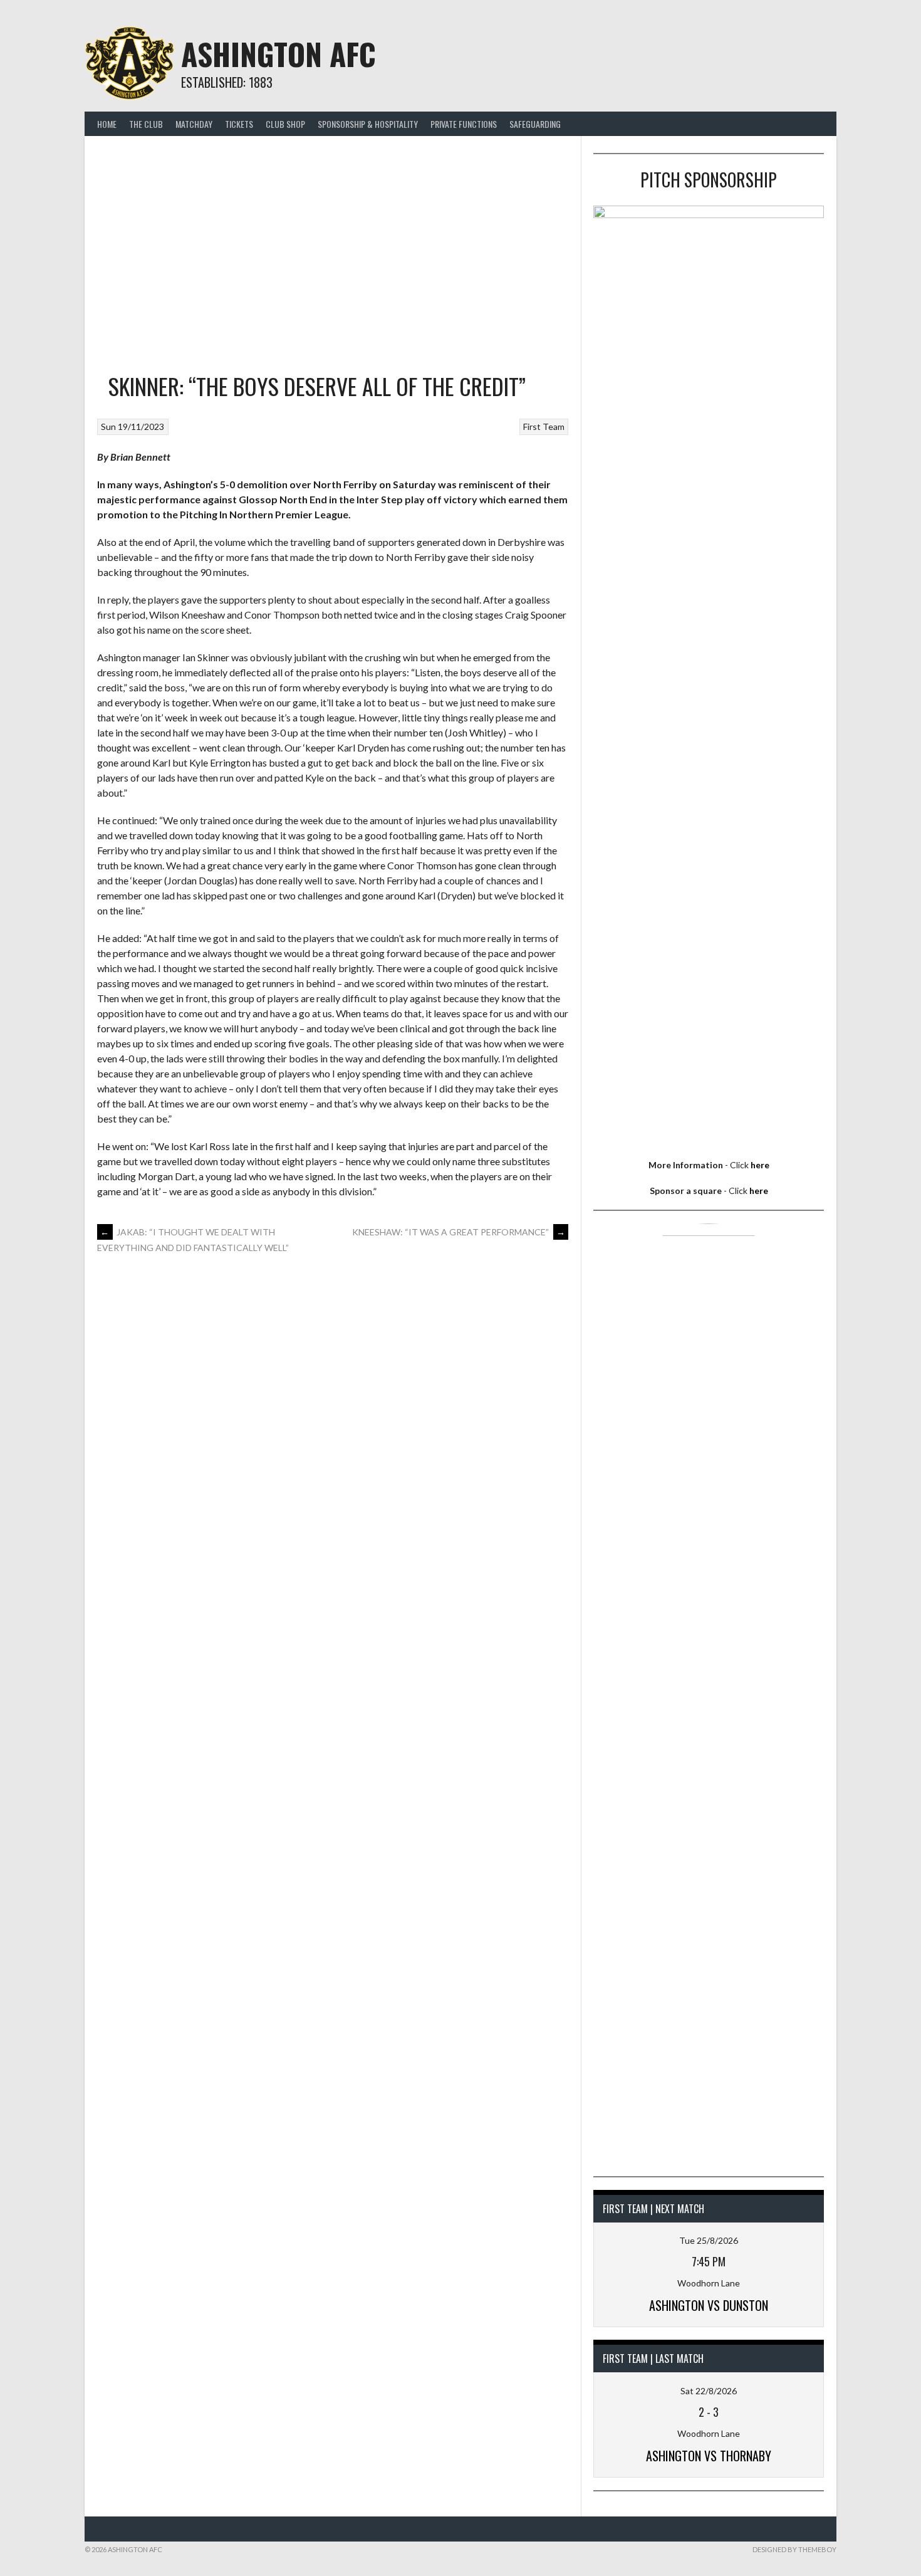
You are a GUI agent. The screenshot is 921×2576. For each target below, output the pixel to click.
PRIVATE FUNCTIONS (464, 124)
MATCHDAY (194, 124)
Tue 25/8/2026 (709, 2240)
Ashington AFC (278, 54)
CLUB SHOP (285, 124)
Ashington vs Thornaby (709, 2456)
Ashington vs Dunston (709, 2305)
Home (107, 124)
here (760, 1165)
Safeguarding (535, 124)
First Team (544, 427)
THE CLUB (146, 124)
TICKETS (239, 124)
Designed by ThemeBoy (794, 2549)
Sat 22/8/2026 (709, 2391)
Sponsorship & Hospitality (368, 124)
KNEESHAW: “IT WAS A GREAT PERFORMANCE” (459, 1232)
